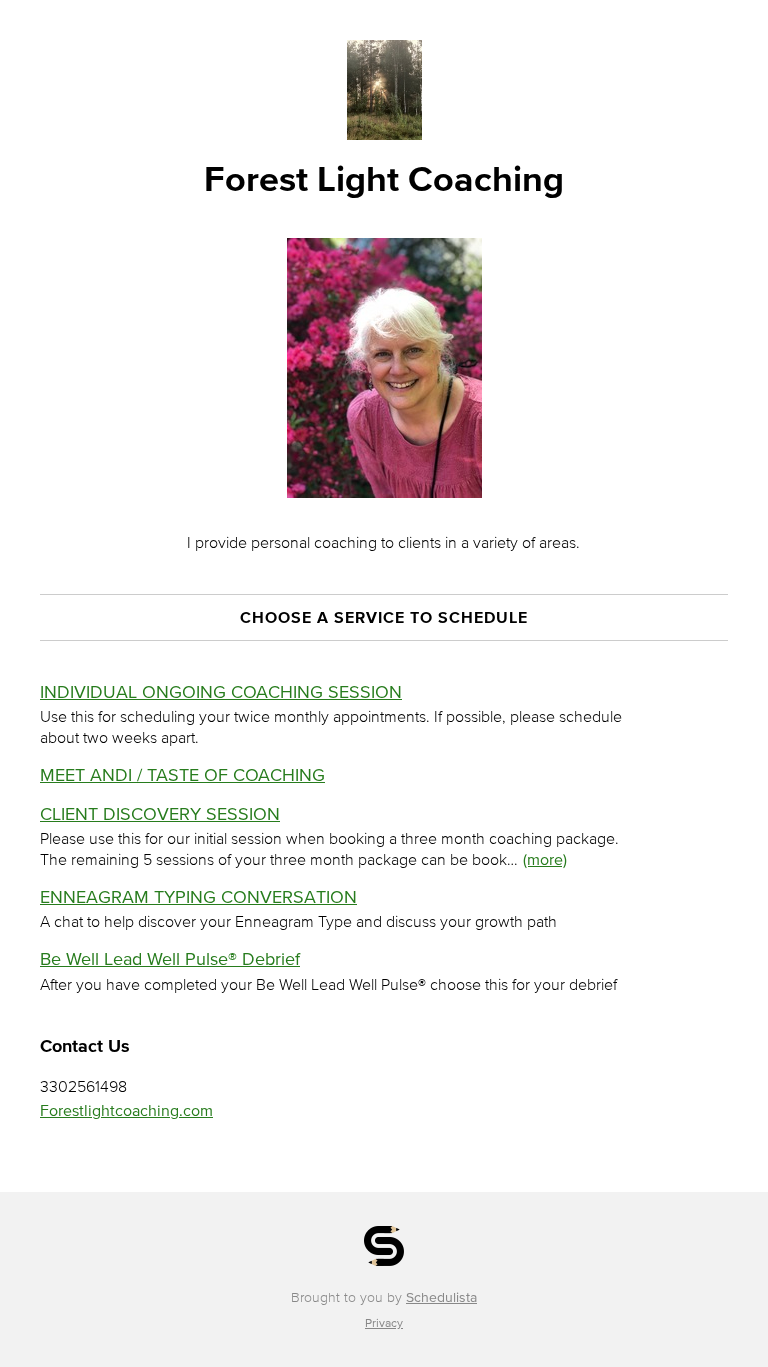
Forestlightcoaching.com (126, 1110)
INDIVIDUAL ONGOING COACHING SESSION (221, 692)
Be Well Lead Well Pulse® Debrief (170, 959)
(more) (545, 859)
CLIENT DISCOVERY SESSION (160, 814)
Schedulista (441, 1297)
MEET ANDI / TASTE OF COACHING (182, 775)
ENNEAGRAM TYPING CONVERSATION (198, 897)
